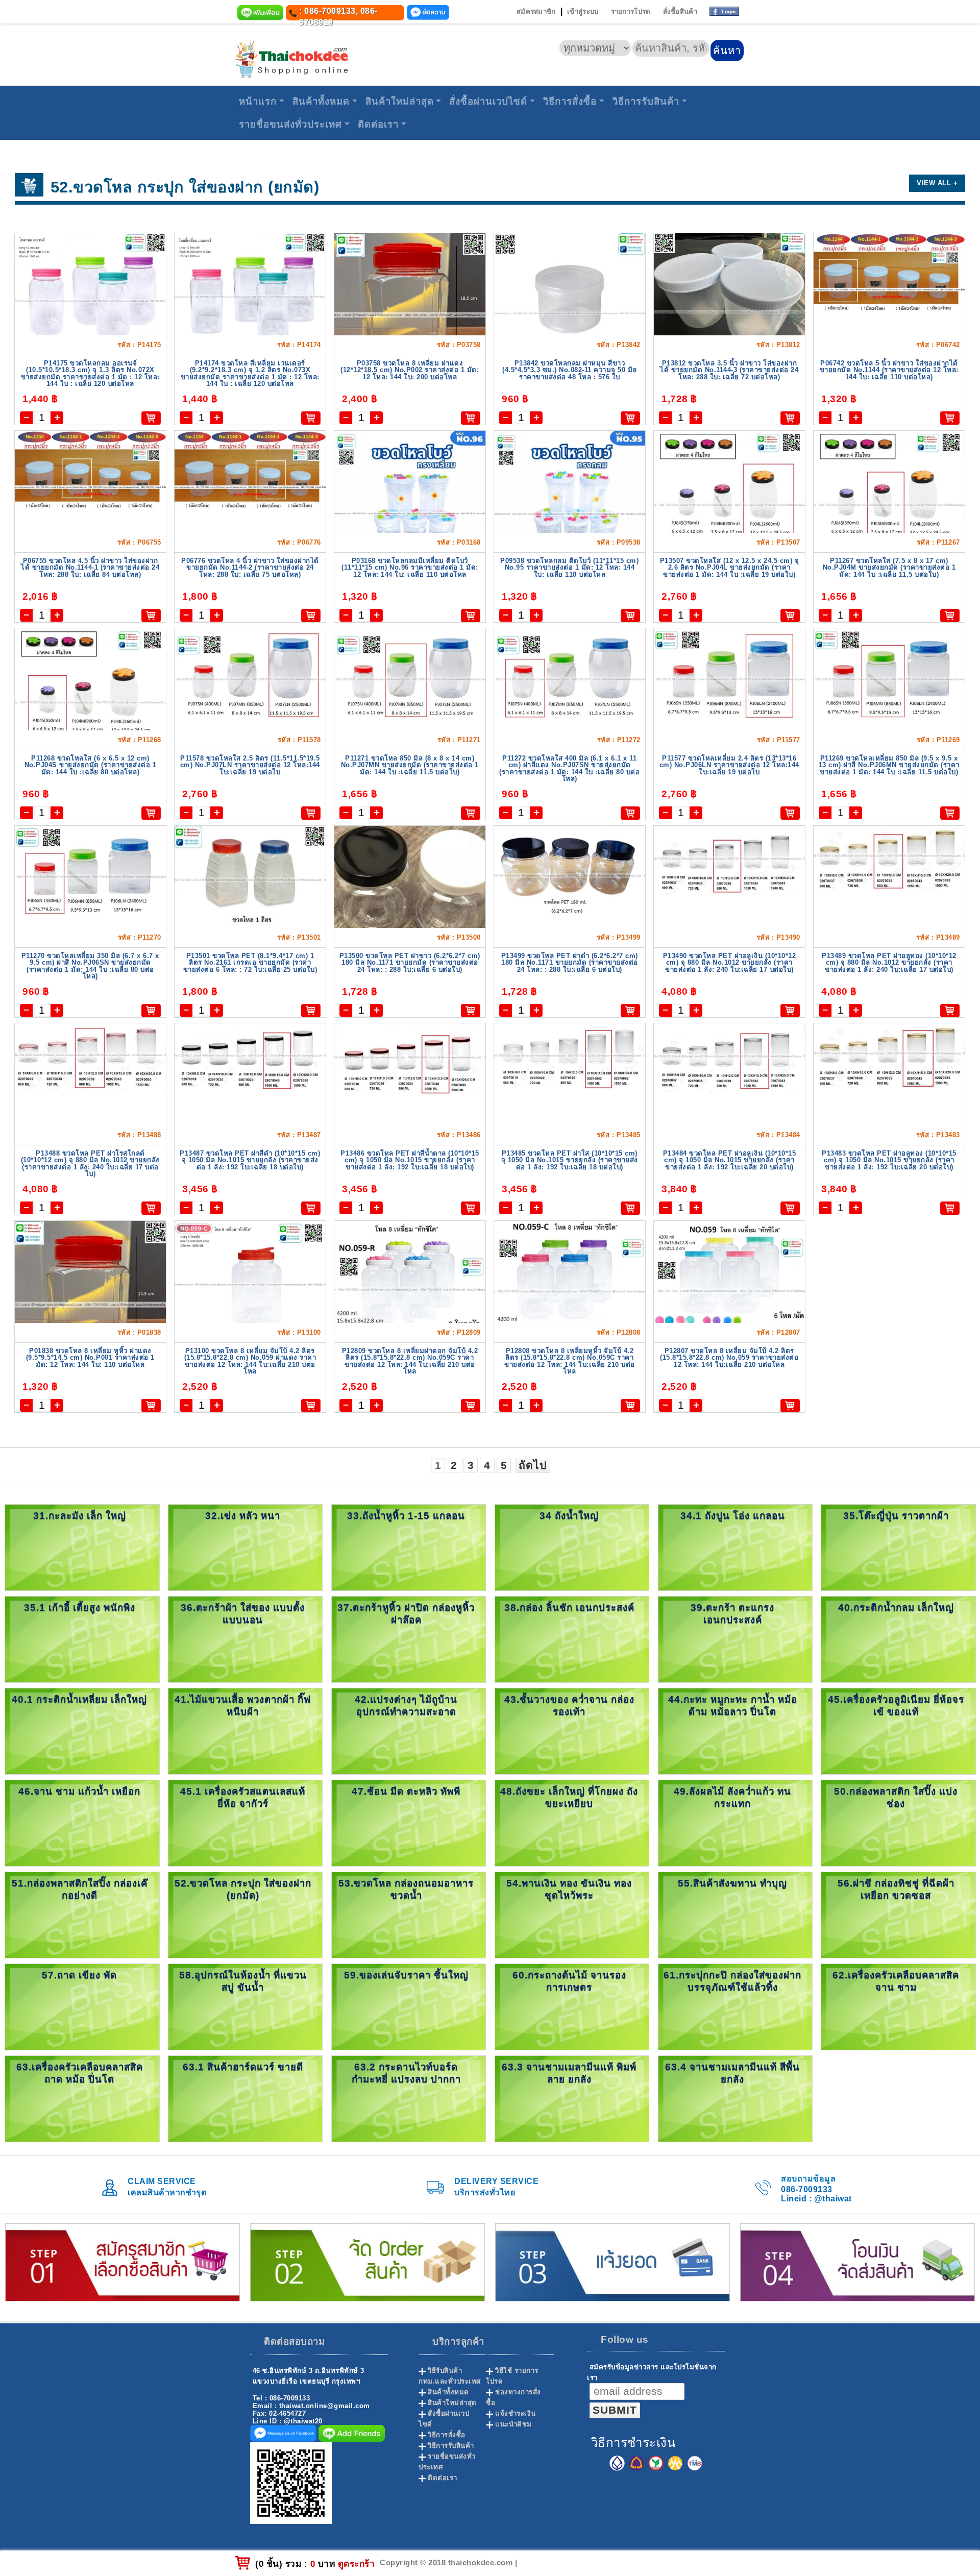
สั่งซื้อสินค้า (680, 11)
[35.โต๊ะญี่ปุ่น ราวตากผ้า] (898, 1547)
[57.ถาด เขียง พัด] (82, 2006)
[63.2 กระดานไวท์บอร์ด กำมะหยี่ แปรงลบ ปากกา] (409, 2098)
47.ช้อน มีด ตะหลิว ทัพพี (406, 1791)
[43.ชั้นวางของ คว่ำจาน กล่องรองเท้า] (572, 1731)
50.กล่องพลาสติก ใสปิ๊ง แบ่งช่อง (896, 1797)
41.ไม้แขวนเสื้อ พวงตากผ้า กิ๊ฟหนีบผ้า (243, 1706)
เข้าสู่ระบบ (583, 11)
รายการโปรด (631, 11)
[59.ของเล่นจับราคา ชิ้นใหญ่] (409, 2006)
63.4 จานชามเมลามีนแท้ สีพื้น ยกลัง (732, 2073)
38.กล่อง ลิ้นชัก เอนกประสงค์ (569, 1608)
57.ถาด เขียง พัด (79, 1975)
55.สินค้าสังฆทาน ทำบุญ (732, 1883)
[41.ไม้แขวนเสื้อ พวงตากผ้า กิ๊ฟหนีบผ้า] (245, 1731)
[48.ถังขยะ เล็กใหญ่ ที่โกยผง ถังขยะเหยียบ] (572, 1822)
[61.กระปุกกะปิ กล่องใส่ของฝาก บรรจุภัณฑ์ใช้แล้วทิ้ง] (735, 2006)
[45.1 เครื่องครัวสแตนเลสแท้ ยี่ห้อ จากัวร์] (245, 1822)
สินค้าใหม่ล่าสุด (400, 101)
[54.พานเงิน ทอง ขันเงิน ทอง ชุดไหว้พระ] (572, 1914)
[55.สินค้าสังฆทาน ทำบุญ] (735, 1914)
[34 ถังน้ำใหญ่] (572, 1547)
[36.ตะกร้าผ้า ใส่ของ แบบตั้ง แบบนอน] (245, 1639)
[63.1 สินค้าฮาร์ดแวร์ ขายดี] (245, 2098)
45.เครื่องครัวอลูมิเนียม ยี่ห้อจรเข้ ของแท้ (896, 1706)
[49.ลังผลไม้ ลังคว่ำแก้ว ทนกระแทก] (735, 1822)
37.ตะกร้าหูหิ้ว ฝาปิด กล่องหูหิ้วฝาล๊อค (406, 1614)
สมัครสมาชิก (536, 11)
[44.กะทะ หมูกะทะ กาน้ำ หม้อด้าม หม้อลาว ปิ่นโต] (735, 1731)
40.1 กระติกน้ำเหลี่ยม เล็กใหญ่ (79, 1699)
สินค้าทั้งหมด (321, 101)
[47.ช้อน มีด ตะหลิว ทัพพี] (409, 1822)
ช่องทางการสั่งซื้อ (513, 2397)
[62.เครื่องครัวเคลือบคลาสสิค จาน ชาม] (898, 2006)
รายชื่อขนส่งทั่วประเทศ (290, 124)
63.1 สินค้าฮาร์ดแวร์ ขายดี (243, 2067)
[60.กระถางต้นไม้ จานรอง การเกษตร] (572, 2006)
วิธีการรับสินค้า (646, 101)
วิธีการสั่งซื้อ (570, 101)
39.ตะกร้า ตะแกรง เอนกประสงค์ (732, 1614)
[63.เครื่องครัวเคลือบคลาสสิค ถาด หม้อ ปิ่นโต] (82, 2098)
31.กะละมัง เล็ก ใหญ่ (80, 1516)
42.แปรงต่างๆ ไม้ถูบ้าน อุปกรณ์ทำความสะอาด (406, 1706)
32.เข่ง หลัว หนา (243, 1516)
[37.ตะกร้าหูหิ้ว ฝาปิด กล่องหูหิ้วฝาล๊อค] (409, 1639)
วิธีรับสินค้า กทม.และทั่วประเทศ (450, 2376)
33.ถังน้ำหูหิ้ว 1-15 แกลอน (406, 1516)
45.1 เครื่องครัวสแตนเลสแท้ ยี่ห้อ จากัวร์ (243, 1797)
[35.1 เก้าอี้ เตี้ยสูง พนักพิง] (82, 1639)
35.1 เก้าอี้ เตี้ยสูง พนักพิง (80, 1608)
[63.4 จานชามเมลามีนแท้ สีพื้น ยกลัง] (735, 2098)
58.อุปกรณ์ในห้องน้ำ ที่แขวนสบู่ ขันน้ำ (243, 1981)
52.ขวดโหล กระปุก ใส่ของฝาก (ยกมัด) (243, 1889)
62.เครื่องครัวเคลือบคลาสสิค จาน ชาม (896, 1981)
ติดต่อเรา (378, 124)
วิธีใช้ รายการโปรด (512, 2376)
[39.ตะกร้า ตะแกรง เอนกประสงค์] (735, 1639)
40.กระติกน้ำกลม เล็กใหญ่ (896, 1608)
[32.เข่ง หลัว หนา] (245, 1547)
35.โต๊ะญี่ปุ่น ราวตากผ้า (896, 1516)
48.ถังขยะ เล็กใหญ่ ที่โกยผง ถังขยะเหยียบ (569, 1797)
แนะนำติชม (513, 2424)
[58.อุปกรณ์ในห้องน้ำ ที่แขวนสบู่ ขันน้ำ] (245, 2006)
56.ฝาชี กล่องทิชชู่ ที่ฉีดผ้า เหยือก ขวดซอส (896, 1889)
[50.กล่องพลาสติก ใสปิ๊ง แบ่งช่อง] (898, 1822)
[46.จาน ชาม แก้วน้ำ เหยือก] (82, 1822)
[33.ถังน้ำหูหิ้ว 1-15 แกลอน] (409, 1547)
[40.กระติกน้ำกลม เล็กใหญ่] (898, 1639)
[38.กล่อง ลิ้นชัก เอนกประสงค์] (572, 1639)
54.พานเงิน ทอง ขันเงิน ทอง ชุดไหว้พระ (569, 1889)
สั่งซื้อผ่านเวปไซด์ (488, 101)
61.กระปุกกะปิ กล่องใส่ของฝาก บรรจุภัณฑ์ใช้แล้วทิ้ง (732, 1981)
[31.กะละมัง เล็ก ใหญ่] (82, 1547)
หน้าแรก (258, 101)
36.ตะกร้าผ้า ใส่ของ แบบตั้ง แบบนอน (243, 1614)
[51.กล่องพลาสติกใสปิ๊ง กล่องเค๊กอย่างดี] (82, 1914)
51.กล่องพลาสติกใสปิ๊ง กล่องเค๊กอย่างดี (80, 1889)
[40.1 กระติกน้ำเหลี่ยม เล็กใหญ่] (82, 1731)
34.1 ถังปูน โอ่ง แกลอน (733, 1516)
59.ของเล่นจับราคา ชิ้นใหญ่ (406, 1975)
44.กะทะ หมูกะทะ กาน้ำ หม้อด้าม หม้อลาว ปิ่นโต (733, 1706)
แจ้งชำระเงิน (516, 2413)
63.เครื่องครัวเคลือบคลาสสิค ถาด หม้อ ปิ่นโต (80, 2073)
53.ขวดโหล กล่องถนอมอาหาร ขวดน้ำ (406, 1889)
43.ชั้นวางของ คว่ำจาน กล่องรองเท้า (569, 1706)
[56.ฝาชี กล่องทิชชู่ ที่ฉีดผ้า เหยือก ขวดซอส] (898, 1914)
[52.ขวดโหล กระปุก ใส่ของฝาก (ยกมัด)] (245, 1914)
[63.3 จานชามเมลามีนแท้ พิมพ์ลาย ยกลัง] (572, 2098)
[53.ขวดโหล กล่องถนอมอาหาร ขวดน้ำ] (409, 1914)
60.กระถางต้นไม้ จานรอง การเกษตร (569, 1981)
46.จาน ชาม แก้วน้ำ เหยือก (79, 1791)
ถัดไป (533, 1465)
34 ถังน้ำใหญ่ (569, 1516)
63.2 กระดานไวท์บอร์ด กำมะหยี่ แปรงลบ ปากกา (406, 2073)
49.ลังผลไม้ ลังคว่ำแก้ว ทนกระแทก (732, 1797)
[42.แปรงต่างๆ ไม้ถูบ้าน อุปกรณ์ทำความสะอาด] (409, 1731)
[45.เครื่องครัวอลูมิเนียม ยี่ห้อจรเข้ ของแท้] (898, 1731)
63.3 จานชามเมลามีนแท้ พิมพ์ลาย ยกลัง (569, 2073)
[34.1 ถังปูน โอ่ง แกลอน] (735, 1547)
